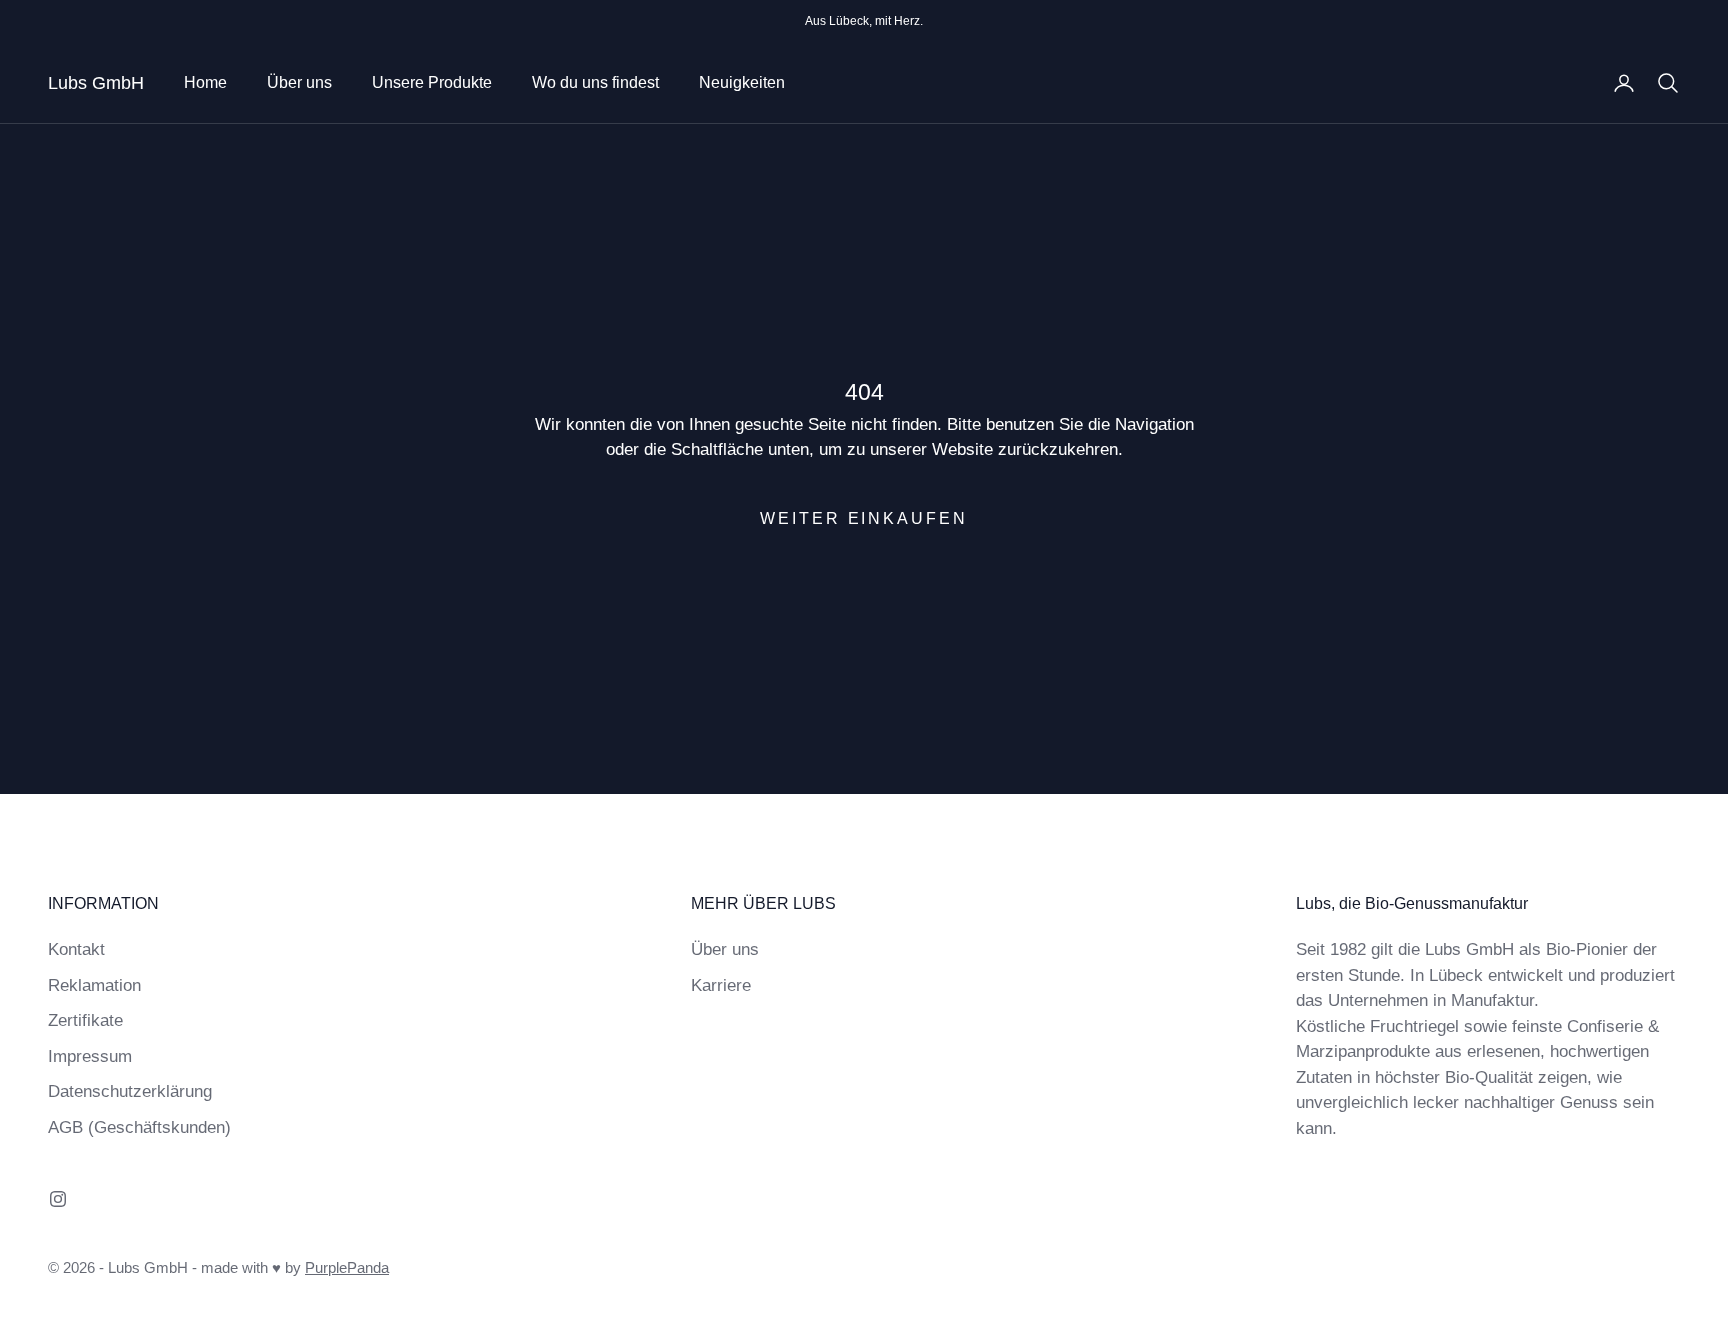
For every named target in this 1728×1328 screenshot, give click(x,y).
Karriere (721, 985)
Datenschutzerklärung (130, 1091)
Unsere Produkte (432, 82)
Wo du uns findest (595, 82)
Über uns (299, 82)
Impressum (90, 1056)
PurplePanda (347, 1267)
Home (205, 82)
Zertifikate (85, 1020)
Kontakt (76, 949)
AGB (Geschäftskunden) (139, 1127)
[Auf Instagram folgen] (58, 1199)
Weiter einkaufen (863, 518)
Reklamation (94, 985)
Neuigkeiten (742, 82)
